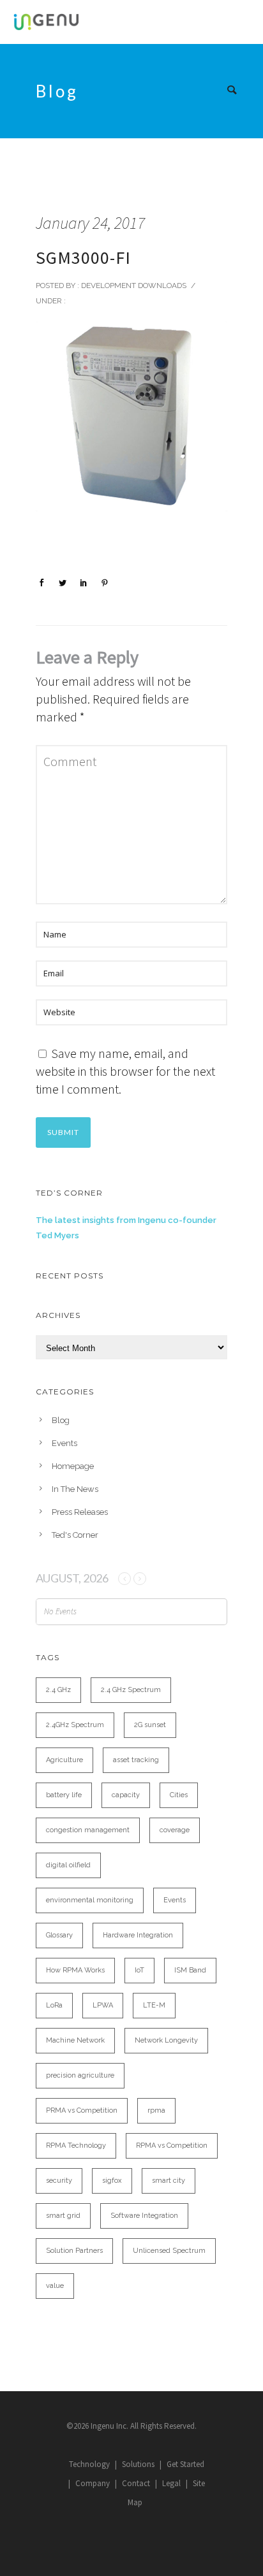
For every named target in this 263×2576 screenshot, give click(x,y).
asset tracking (136, 1760)
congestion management (88, 1830)
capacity (126, 1795)
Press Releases (80, 1512)
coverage (175, 1830)
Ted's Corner (75, 1535)
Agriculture (64, 1760)
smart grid (63, 2216)
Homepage (73, 1466)
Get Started (185, 2464)
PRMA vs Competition (82, 2110)
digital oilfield (68, 1865)
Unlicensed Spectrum (169, 2251)
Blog (61, 1420)
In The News (75, 1489)
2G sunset (150, 1725)
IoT (139, 1970)
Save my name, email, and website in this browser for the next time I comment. (125, 1071)
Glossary (59, 1935)
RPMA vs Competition (172, 2145)
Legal (171, 2483)
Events (64, 1443)
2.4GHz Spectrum (75, 1725)
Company (93, 2483)
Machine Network (75, 2040)
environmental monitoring (90, 1900)
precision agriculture (80, 2075)
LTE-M (154, 2005)
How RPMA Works (75, 1970)
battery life (64, 1795)
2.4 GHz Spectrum (131, 1690)
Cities (179, 1795)
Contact (136, 2483)
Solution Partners (74, 2251)
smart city (169, 2181)
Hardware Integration (138, 1935)
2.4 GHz (58, 1690)
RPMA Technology (76, 2145)
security (59, 2181)
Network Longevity (166, 2040)
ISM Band (190, 1970)
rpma (156, 2110)
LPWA (103, 2005)
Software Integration (144, 2216)
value (55, 2286)
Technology (89, 2464)
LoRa (54, 2005)
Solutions (138, 2464)
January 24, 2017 (90, 223)
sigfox (112, 2181)
